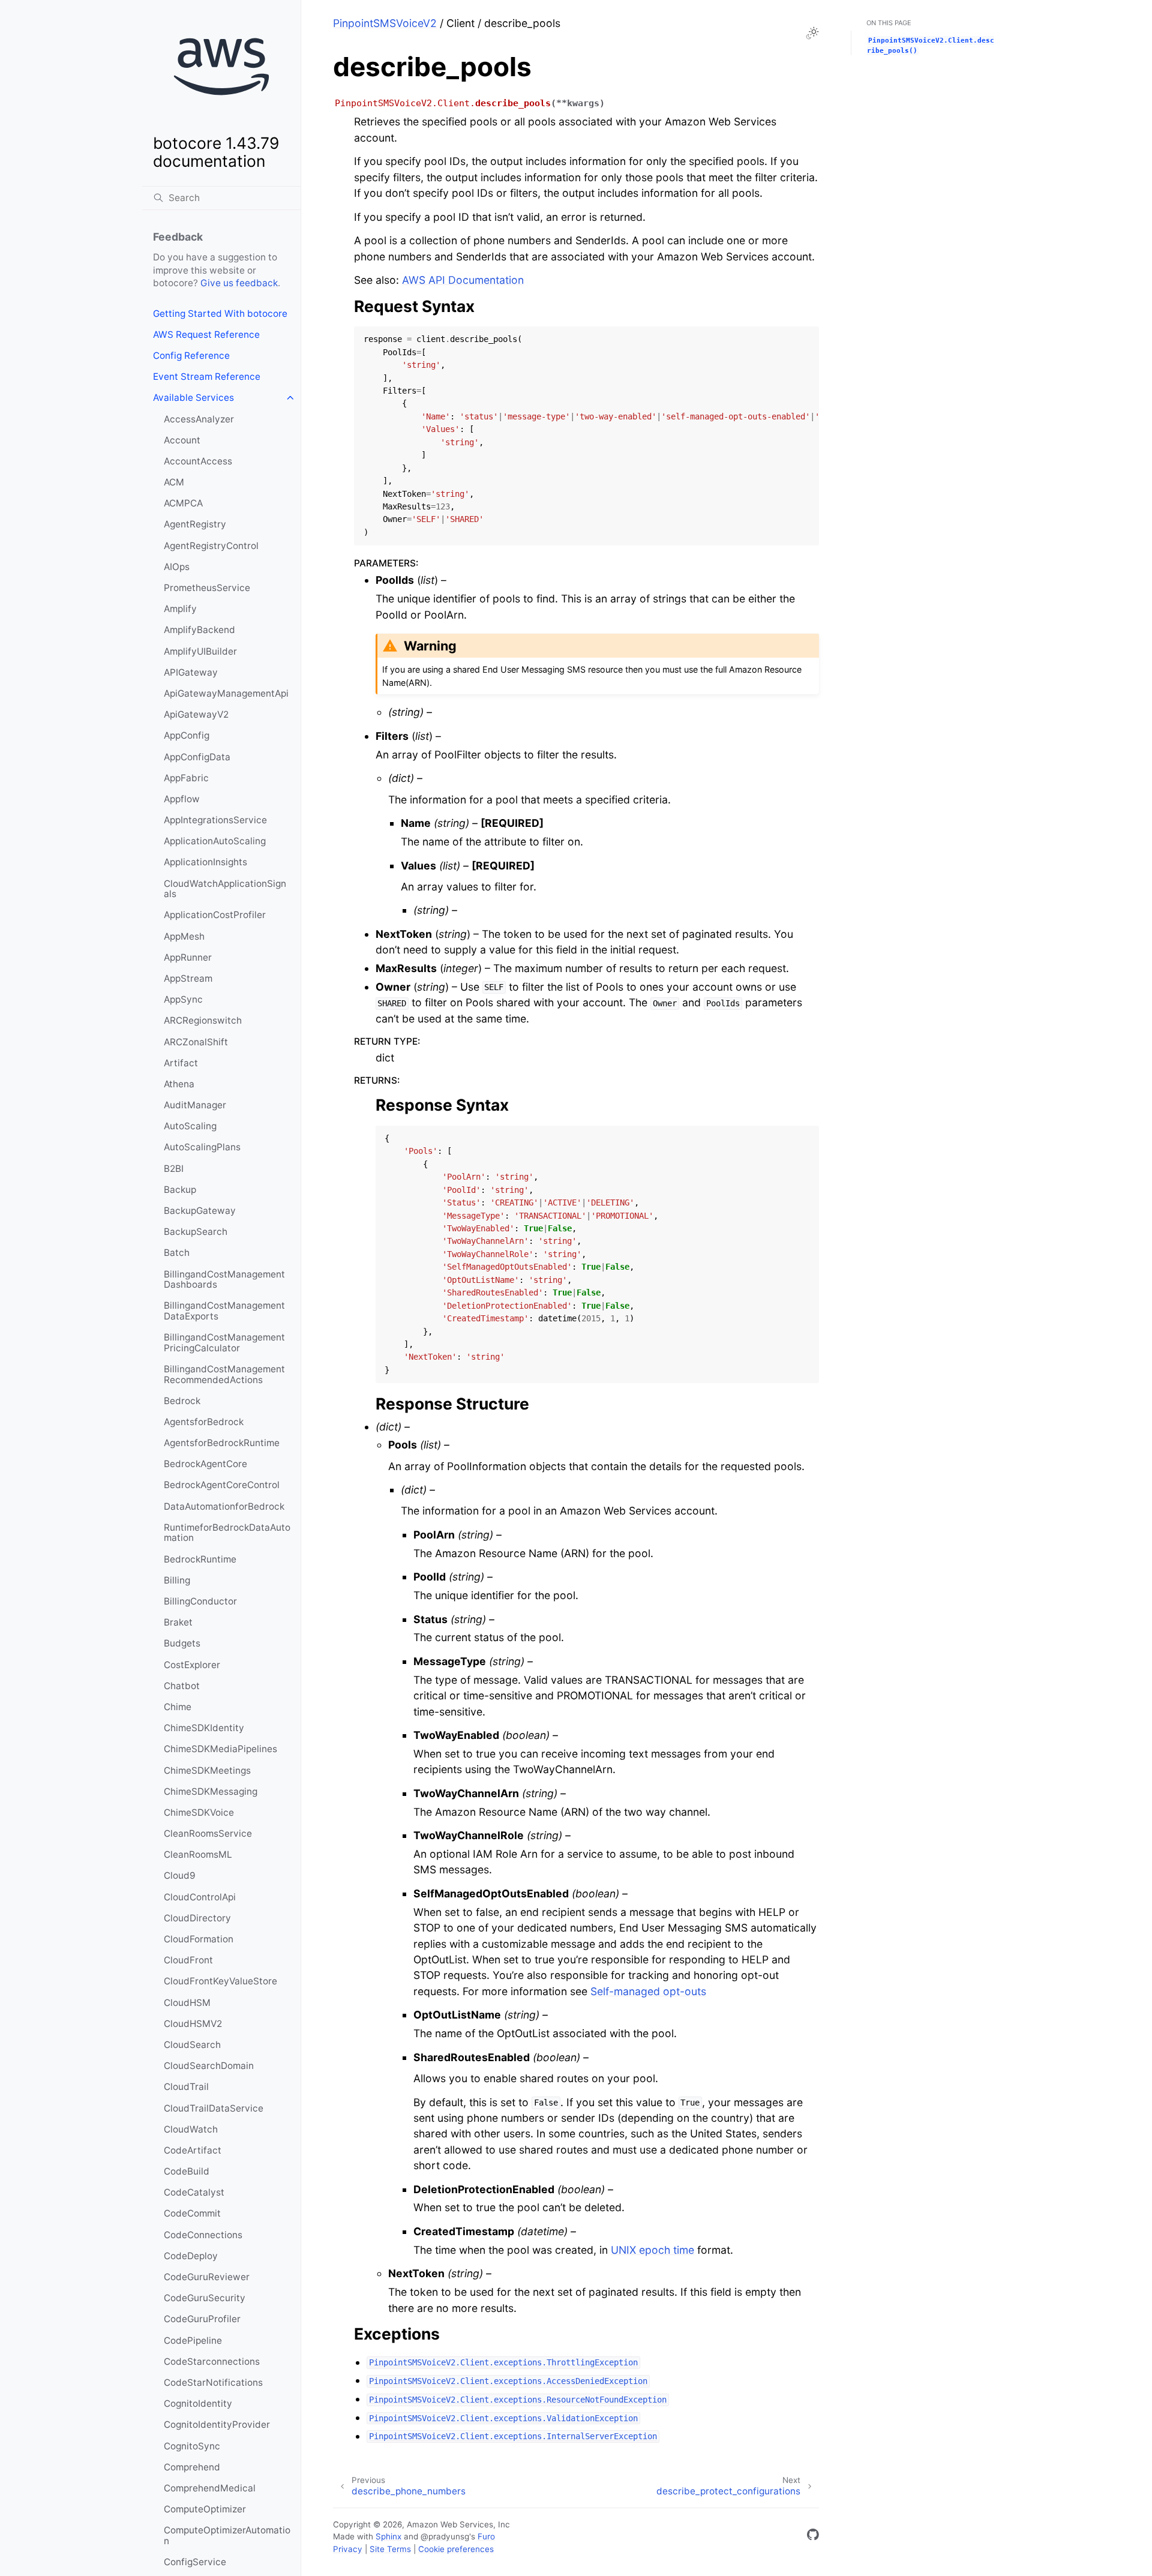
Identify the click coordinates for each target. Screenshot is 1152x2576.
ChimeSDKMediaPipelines (220, 1749)
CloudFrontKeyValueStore (220, 1981)
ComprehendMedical (210, 2488)
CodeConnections (203, 2235)
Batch (177, 1253)
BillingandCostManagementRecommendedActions (224, 1374)
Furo (486, 2536)
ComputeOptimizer (205, 2509)
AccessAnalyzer (199, 419)
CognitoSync (192, 2446)
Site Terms (390, 2549)
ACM (174, 482)
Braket (178, 1622)
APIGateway (191, 672)
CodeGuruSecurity (205, 2298)
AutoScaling (190, 1126)
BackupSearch (196, 1232)
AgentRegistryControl (211, 546)
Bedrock (182, 1401)
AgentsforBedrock (204, 1422)
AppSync (183, 999)
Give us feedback (239, 283)
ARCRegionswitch (203, 1020)
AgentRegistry (195, 524)
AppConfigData (197, 757)
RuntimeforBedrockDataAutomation (227, 1533)
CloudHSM (187, 2003)
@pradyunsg (445, 2536)
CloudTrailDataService (214, 2108)
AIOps (177, 567)
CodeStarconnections (212, 2361)
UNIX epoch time (652, 2250)
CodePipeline (193, 2340)
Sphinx (388, 2536)
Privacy (348, 2549)
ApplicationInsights (205, 862)
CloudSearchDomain (209, 2066)
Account (182, 440)
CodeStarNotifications (213, 2382)
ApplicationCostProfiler (215, 915)
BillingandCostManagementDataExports (224, 1311)
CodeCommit (192, 2213)
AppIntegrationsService (215, 820)
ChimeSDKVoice (199, 1812)
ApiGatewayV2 (196, 714)
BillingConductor (200, 1601)
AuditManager (195, 1105)
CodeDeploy (191, 2256)
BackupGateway (200, 1211)
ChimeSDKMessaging (211, 1791)
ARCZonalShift (196, 1042)
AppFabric (186, 778)
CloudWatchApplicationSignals (225, 889)
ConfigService (195, 2562)
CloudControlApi (200, 1897)
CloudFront (188, 1960)
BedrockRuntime (200, 1559)
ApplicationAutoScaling (215, 841)
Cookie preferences (456, 2549)
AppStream (188, 978)
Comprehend (192, 2467)
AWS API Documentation (463, 280)
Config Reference (191, 356)
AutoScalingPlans (202, 1147)
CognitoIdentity (198, 2403)
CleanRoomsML (198, 1854)
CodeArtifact (193, 2150)
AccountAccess (198, 461)
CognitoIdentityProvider (217, 2424)
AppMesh (184, 936)
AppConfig (187, 735)
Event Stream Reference (207, 377)
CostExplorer (192, 1665)
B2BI (174, 1169)
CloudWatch (191, 2129)
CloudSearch (192, 2045)
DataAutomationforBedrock (224, 1506)
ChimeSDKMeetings (207, 1770)
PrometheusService (207, 588)
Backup (180, 1190)
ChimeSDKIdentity (204, 1728)
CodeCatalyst (194, 2192)
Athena (179, 1084)
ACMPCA (183, 503)
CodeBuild (187, 2171)
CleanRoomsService (208, 1833)
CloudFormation (199, 1939)
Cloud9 (180, 1875)
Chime (178, 1707)
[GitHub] (813, 2537)
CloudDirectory (197, 1918)
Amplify (180, 609)
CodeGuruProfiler (202, 2319)
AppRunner (188, 957)
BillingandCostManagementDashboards (224, 1280)
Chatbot (182, 1686)
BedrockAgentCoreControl (222, 1485)
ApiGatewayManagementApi (226, 693)
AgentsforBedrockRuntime (222, 1443)
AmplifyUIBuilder (200, 651)
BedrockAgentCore (205, 1464)
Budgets (182, 1643)
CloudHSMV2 (193, 2024)
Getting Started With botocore (220, 314)
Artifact (181, 1063)
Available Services (193, 398)
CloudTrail (186, 2087)
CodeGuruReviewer (207, 2277)
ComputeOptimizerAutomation (227, 2535)
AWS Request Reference (206, 335)
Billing (177, 1580)
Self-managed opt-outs (648, 1991)
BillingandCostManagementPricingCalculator (224, 1343)
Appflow (182, 799)
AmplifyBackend (199, 630)
